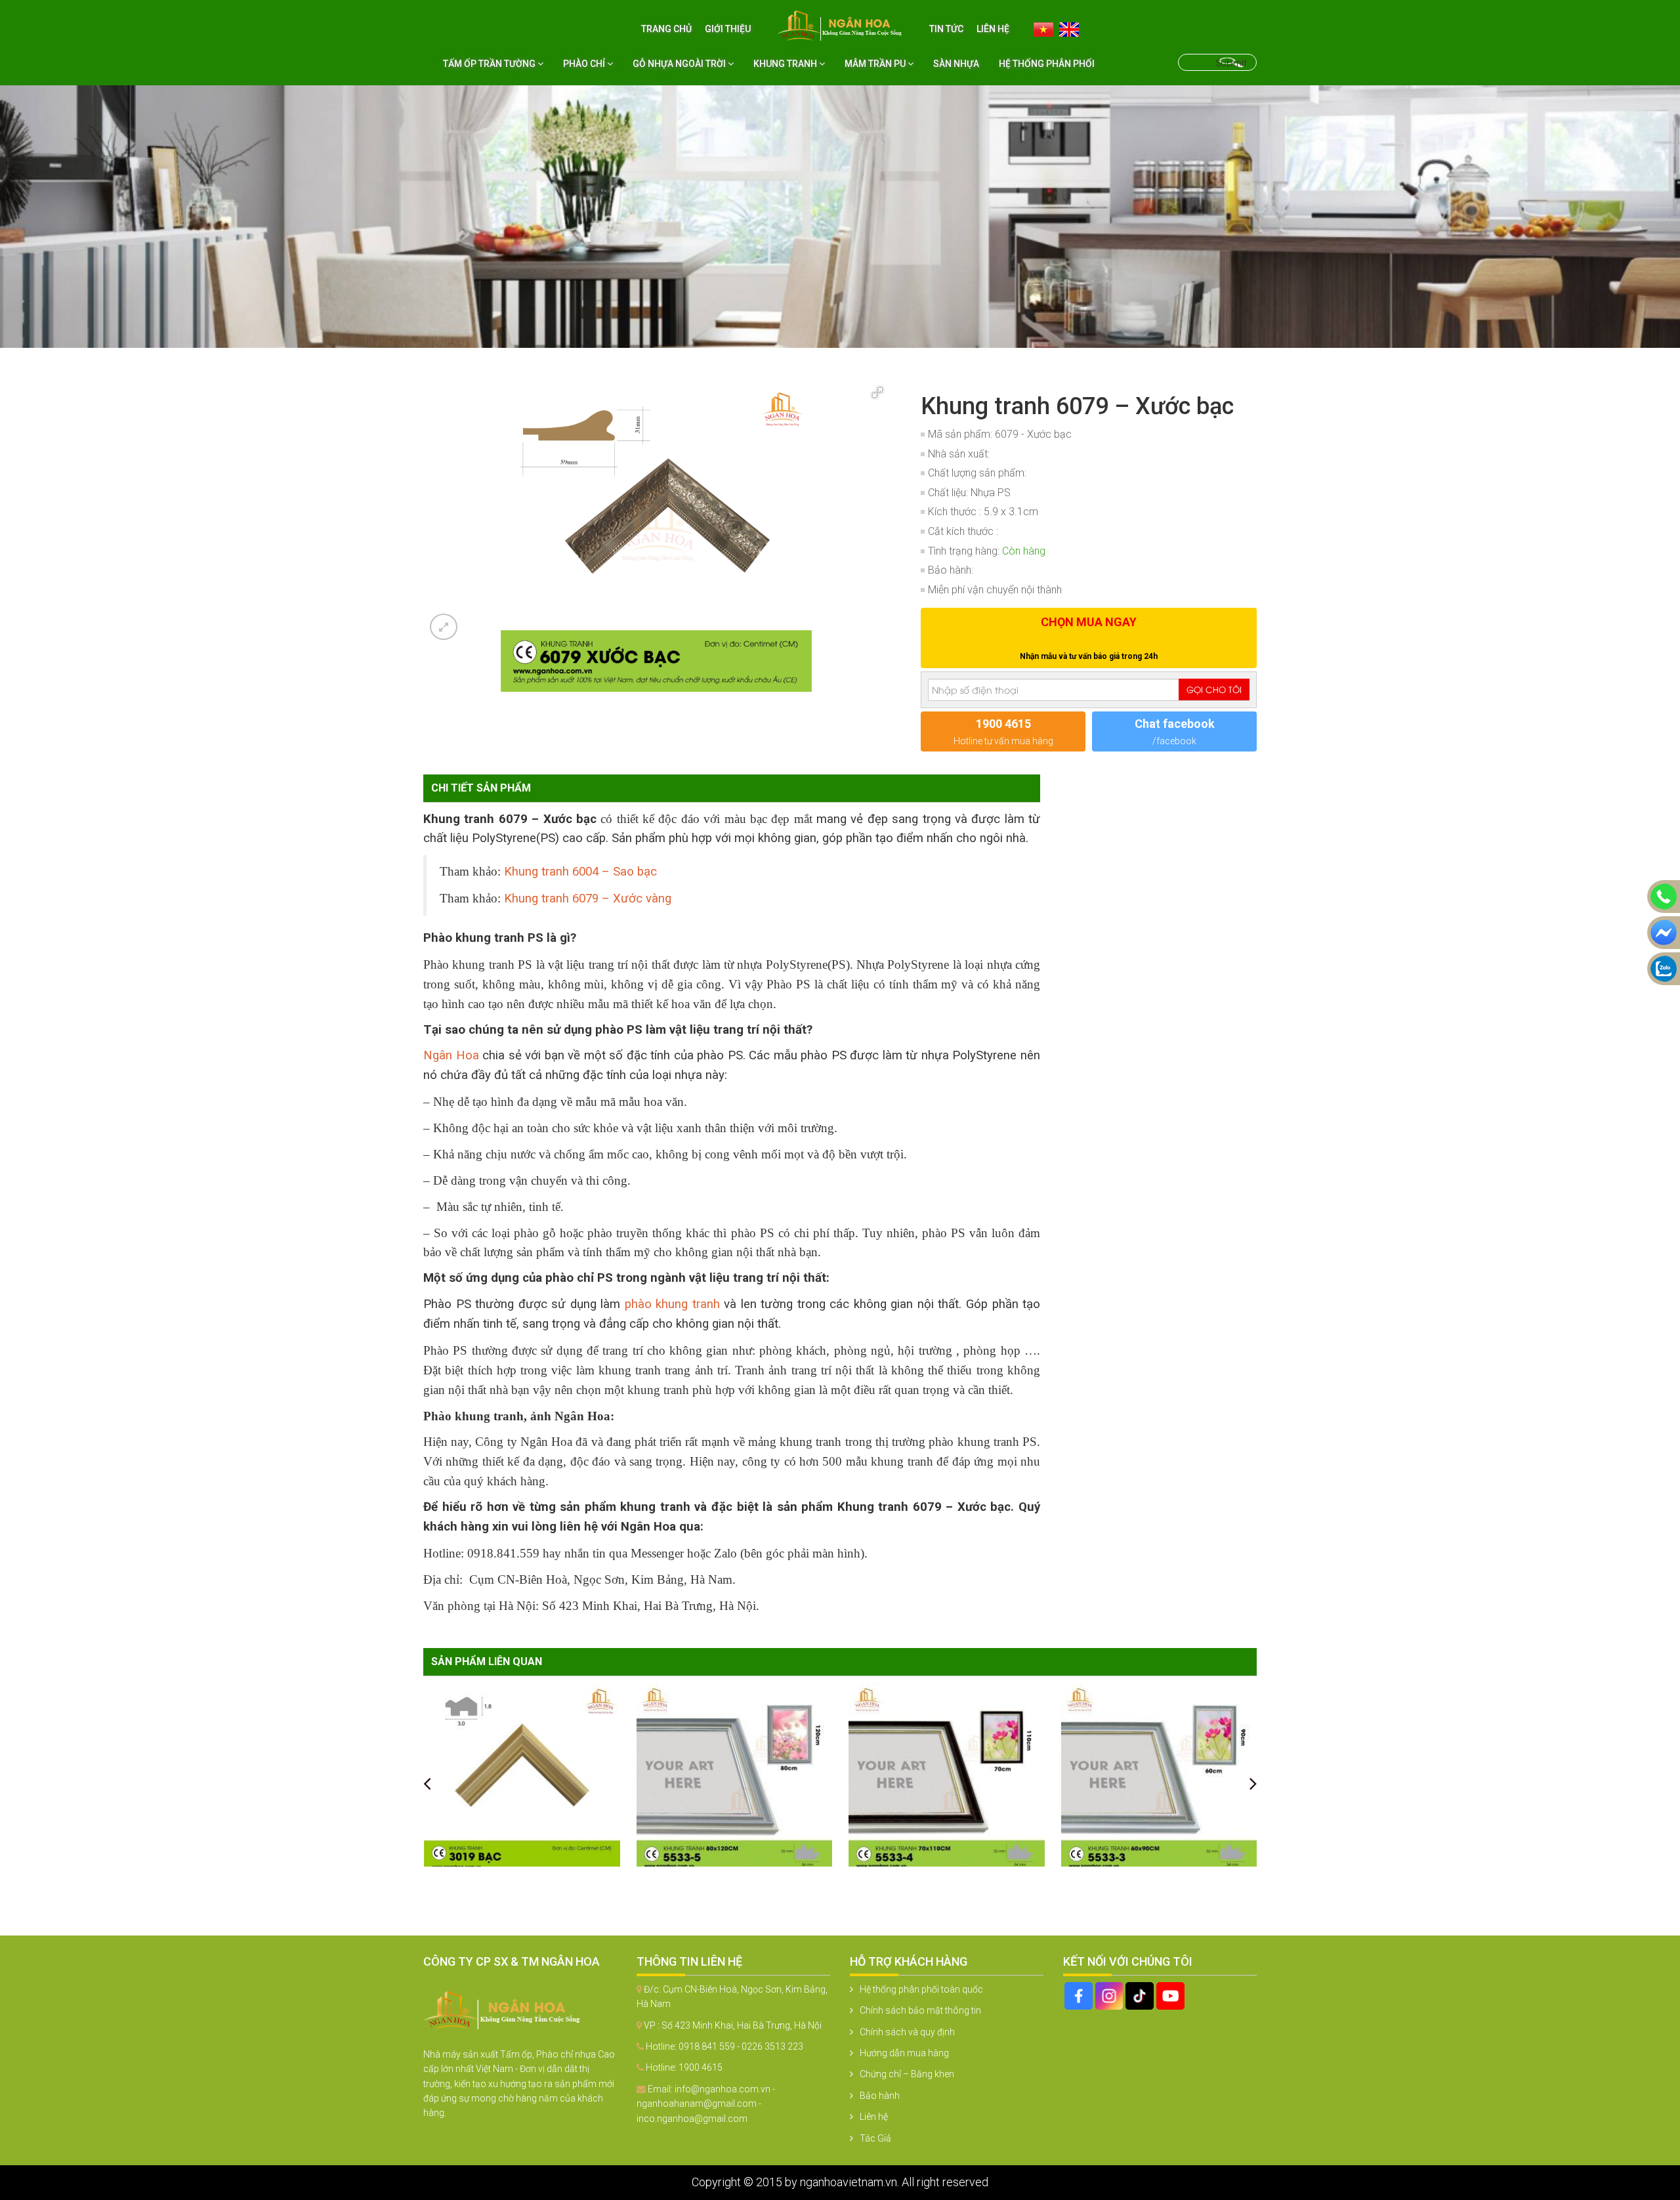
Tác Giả (875, 2138)
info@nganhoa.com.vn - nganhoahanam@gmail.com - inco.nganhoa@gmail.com (706, 2104)
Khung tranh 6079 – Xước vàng (588, 899)
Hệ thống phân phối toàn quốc (921, 1989)
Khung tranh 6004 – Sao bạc (580, 872)
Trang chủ (666, 29)
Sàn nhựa (956, 64)
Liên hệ (993, 29)
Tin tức (946, 29)
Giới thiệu (728, 29)
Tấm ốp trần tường (490, 64)
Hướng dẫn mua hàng (904, 2053)
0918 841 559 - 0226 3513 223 (741, 2046)
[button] (877, 392)
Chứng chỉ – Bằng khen (907, 2074)
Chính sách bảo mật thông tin (920, 2010)
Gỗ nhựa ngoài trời (680, 64)
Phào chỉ (585, 64)
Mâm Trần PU (876, 64)
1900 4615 (701, 2067)
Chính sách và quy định (907, 2032)
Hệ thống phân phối (1047, 64)
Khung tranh (786, 64)
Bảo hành (880, 2096)
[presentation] (427, 1783)
